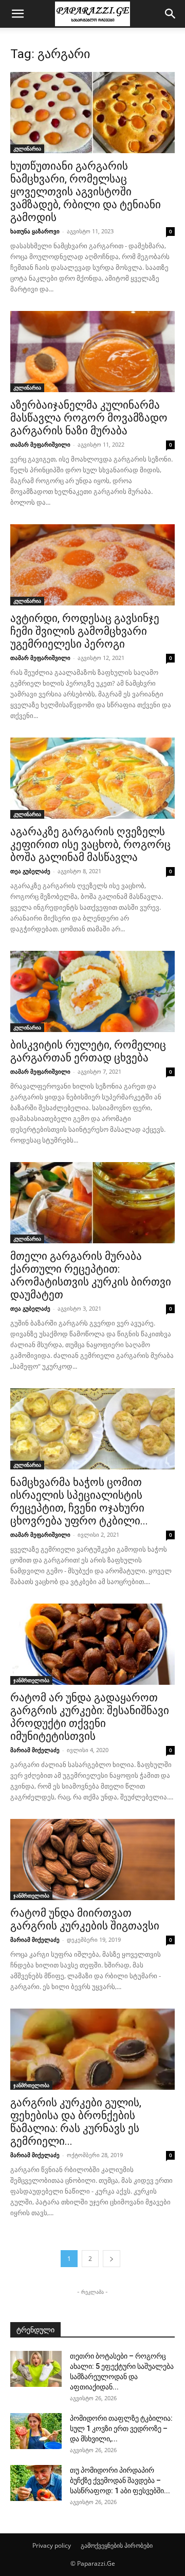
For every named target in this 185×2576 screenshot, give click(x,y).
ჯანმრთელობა (31, 1680)
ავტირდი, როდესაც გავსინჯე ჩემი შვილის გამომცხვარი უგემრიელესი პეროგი (85, 631)
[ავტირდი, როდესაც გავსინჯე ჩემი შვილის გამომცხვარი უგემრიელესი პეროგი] (92, 565)
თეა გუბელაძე (30, 871)
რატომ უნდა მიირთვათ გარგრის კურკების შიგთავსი (85, 1919)
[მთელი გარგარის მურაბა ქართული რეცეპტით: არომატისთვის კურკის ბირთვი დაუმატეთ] (92, 1203)
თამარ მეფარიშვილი (40, 444)
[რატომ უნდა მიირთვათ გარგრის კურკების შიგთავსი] (92, 1860)
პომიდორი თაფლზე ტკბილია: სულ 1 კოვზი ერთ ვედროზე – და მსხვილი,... (121, 2428)
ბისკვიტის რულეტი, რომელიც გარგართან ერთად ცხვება (88, 1051)
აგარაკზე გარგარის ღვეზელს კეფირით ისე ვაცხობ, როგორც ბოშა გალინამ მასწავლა (90, 844)
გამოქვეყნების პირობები (117, 2545)
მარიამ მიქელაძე (35, 1750)
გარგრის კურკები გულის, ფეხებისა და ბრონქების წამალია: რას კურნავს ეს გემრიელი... (76, 2122)
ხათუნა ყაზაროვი (35, 231)
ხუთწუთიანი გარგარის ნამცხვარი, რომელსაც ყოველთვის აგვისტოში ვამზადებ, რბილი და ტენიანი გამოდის (86, 192)
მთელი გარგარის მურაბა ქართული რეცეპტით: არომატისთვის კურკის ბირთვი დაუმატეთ (91, 1275)
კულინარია (27, 149)
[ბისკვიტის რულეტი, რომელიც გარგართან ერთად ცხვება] (92, 991)
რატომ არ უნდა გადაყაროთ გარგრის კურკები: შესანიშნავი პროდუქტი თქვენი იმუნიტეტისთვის (90, 1717)
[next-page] (112, 2259)
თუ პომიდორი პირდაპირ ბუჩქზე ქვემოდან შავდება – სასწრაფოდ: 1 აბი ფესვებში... (120, 2480)
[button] (17, 14)
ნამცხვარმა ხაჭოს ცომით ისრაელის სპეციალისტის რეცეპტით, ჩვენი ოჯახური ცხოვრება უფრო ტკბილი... (79, 1502)
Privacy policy (52, 2545)
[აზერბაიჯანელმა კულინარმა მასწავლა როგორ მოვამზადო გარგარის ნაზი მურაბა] (92, 352)
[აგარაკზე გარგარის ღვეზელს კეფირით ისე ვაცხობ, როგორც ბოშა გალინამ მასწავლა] (92, 778)
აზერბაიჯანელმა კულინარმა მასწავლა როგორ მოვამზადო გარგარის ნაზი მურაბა (89, 418)
